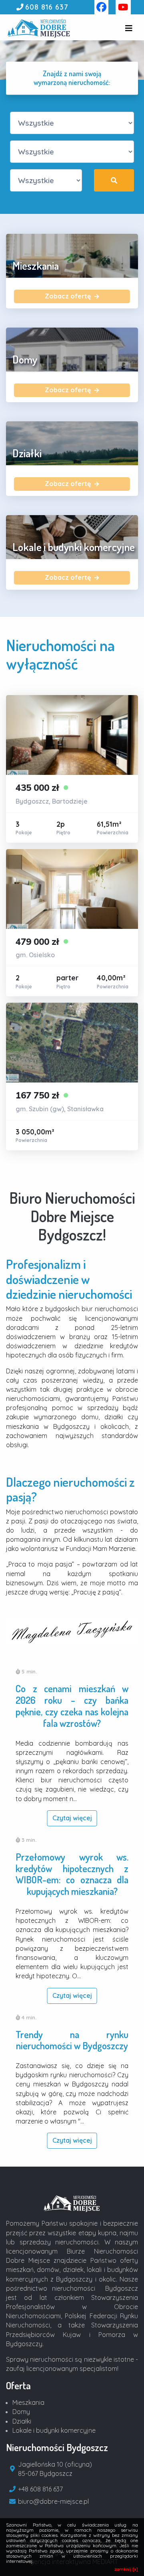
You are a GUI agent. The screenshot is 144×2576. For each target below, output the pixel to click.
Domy (21, 2412)
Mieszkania (28, 2402)
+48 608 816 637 (40, 2489)
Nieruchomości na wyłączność (60, 654)
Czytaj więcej (72, 1818)
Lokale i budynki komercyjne (54, 2430)
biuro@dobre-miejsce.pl (53, 2501)
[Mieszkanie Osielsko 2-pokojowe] (72, 923)
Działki (22, 2421)
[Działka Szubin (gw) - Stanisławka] (72, 1077)
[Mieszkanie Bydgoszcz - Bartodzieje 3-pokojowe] (72, 769)
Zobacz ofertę (69, 296)
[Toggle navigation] (129, 28)
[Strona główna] (72, 2203)
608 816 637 (47, 7)
